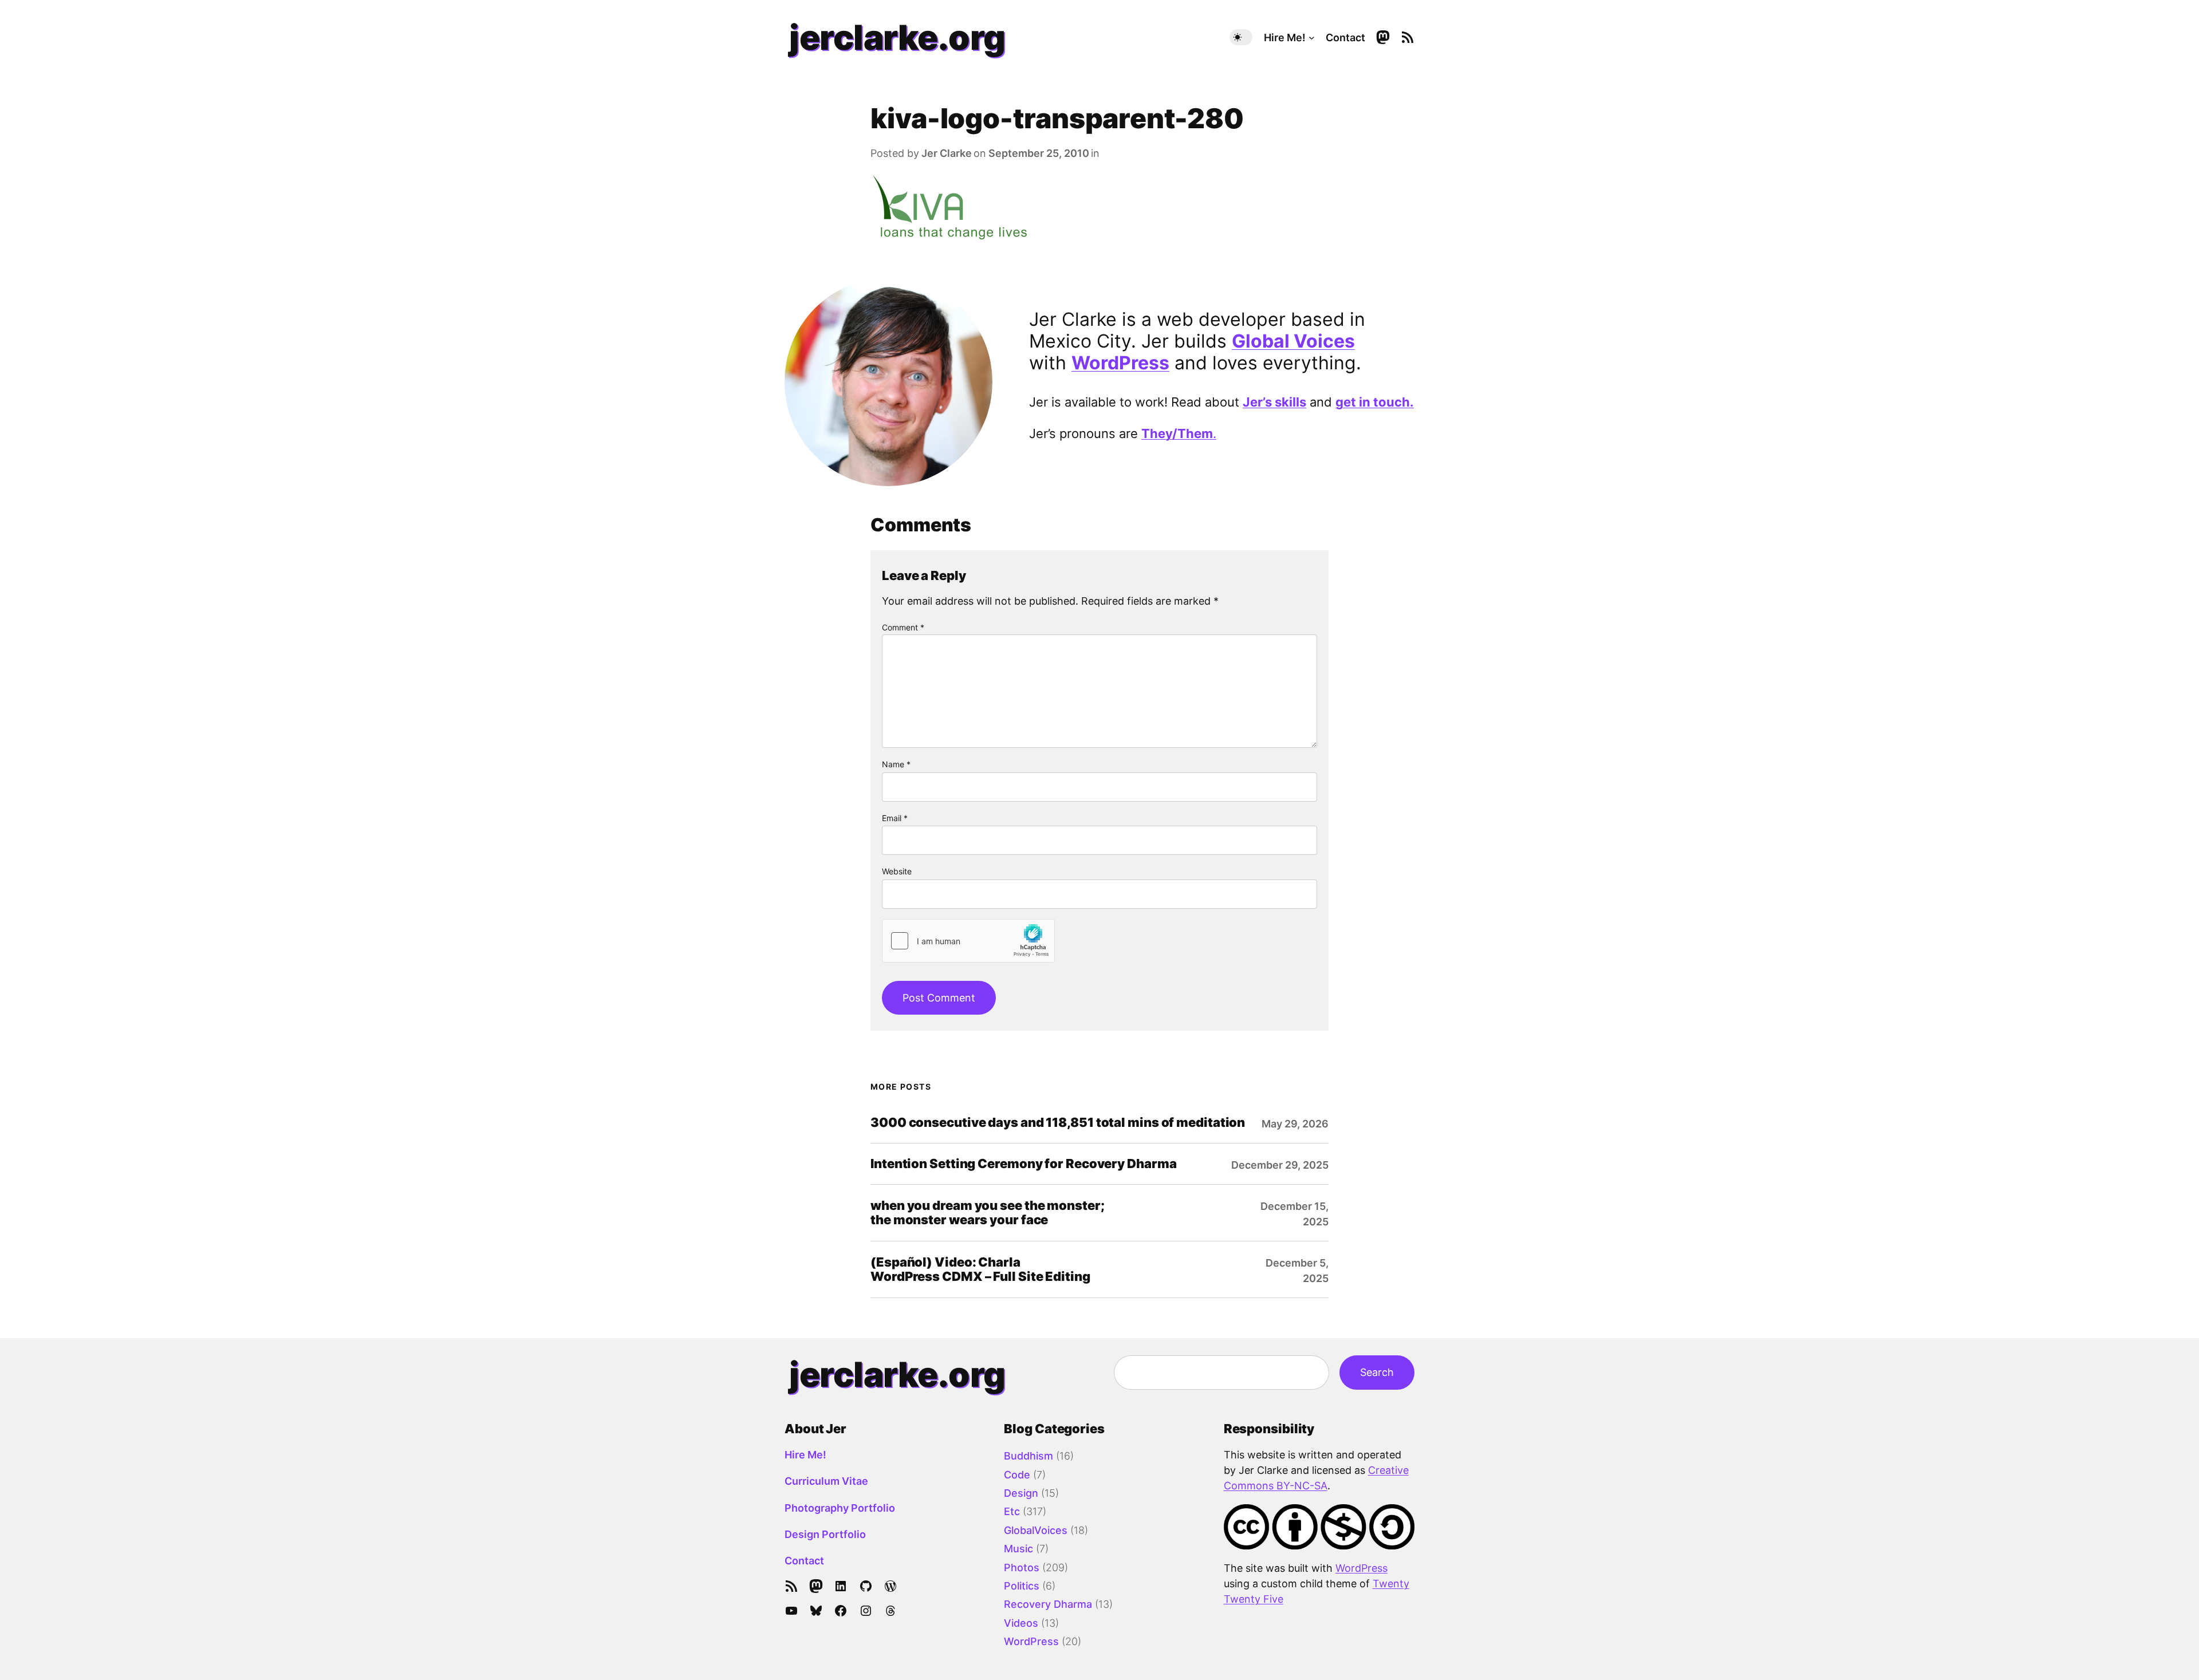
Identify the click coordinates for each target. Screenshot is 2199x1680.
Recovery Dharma (1048, 1604)
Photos (1022, 1567)
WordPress (1120, 363)
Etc (1012, 1511)
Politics (1022, 1586)
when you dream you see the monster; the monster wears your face (988, 1213)
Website (897, 871)
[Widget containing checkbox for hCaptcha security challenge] (968, 941)
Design (1021, 1493)
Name (896, 764)
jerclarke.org (897, 37)
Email (895, 818)
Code (1017, 1475)
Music (1018, 1549)
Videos (1021, 1623)
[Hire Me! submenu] (1312, 38)
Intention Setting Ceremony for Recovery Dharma (1023, 1164)
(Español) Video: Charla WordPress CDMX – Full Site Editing (980, 1269)
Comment (903, 627)
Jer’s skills (1274, 402)
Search (1377, 1372)
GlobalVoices (1036, 1530)
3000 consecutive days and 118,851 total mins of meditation (1058, 1123)
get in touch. (1375, 402)
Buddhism (1028, 1456)
